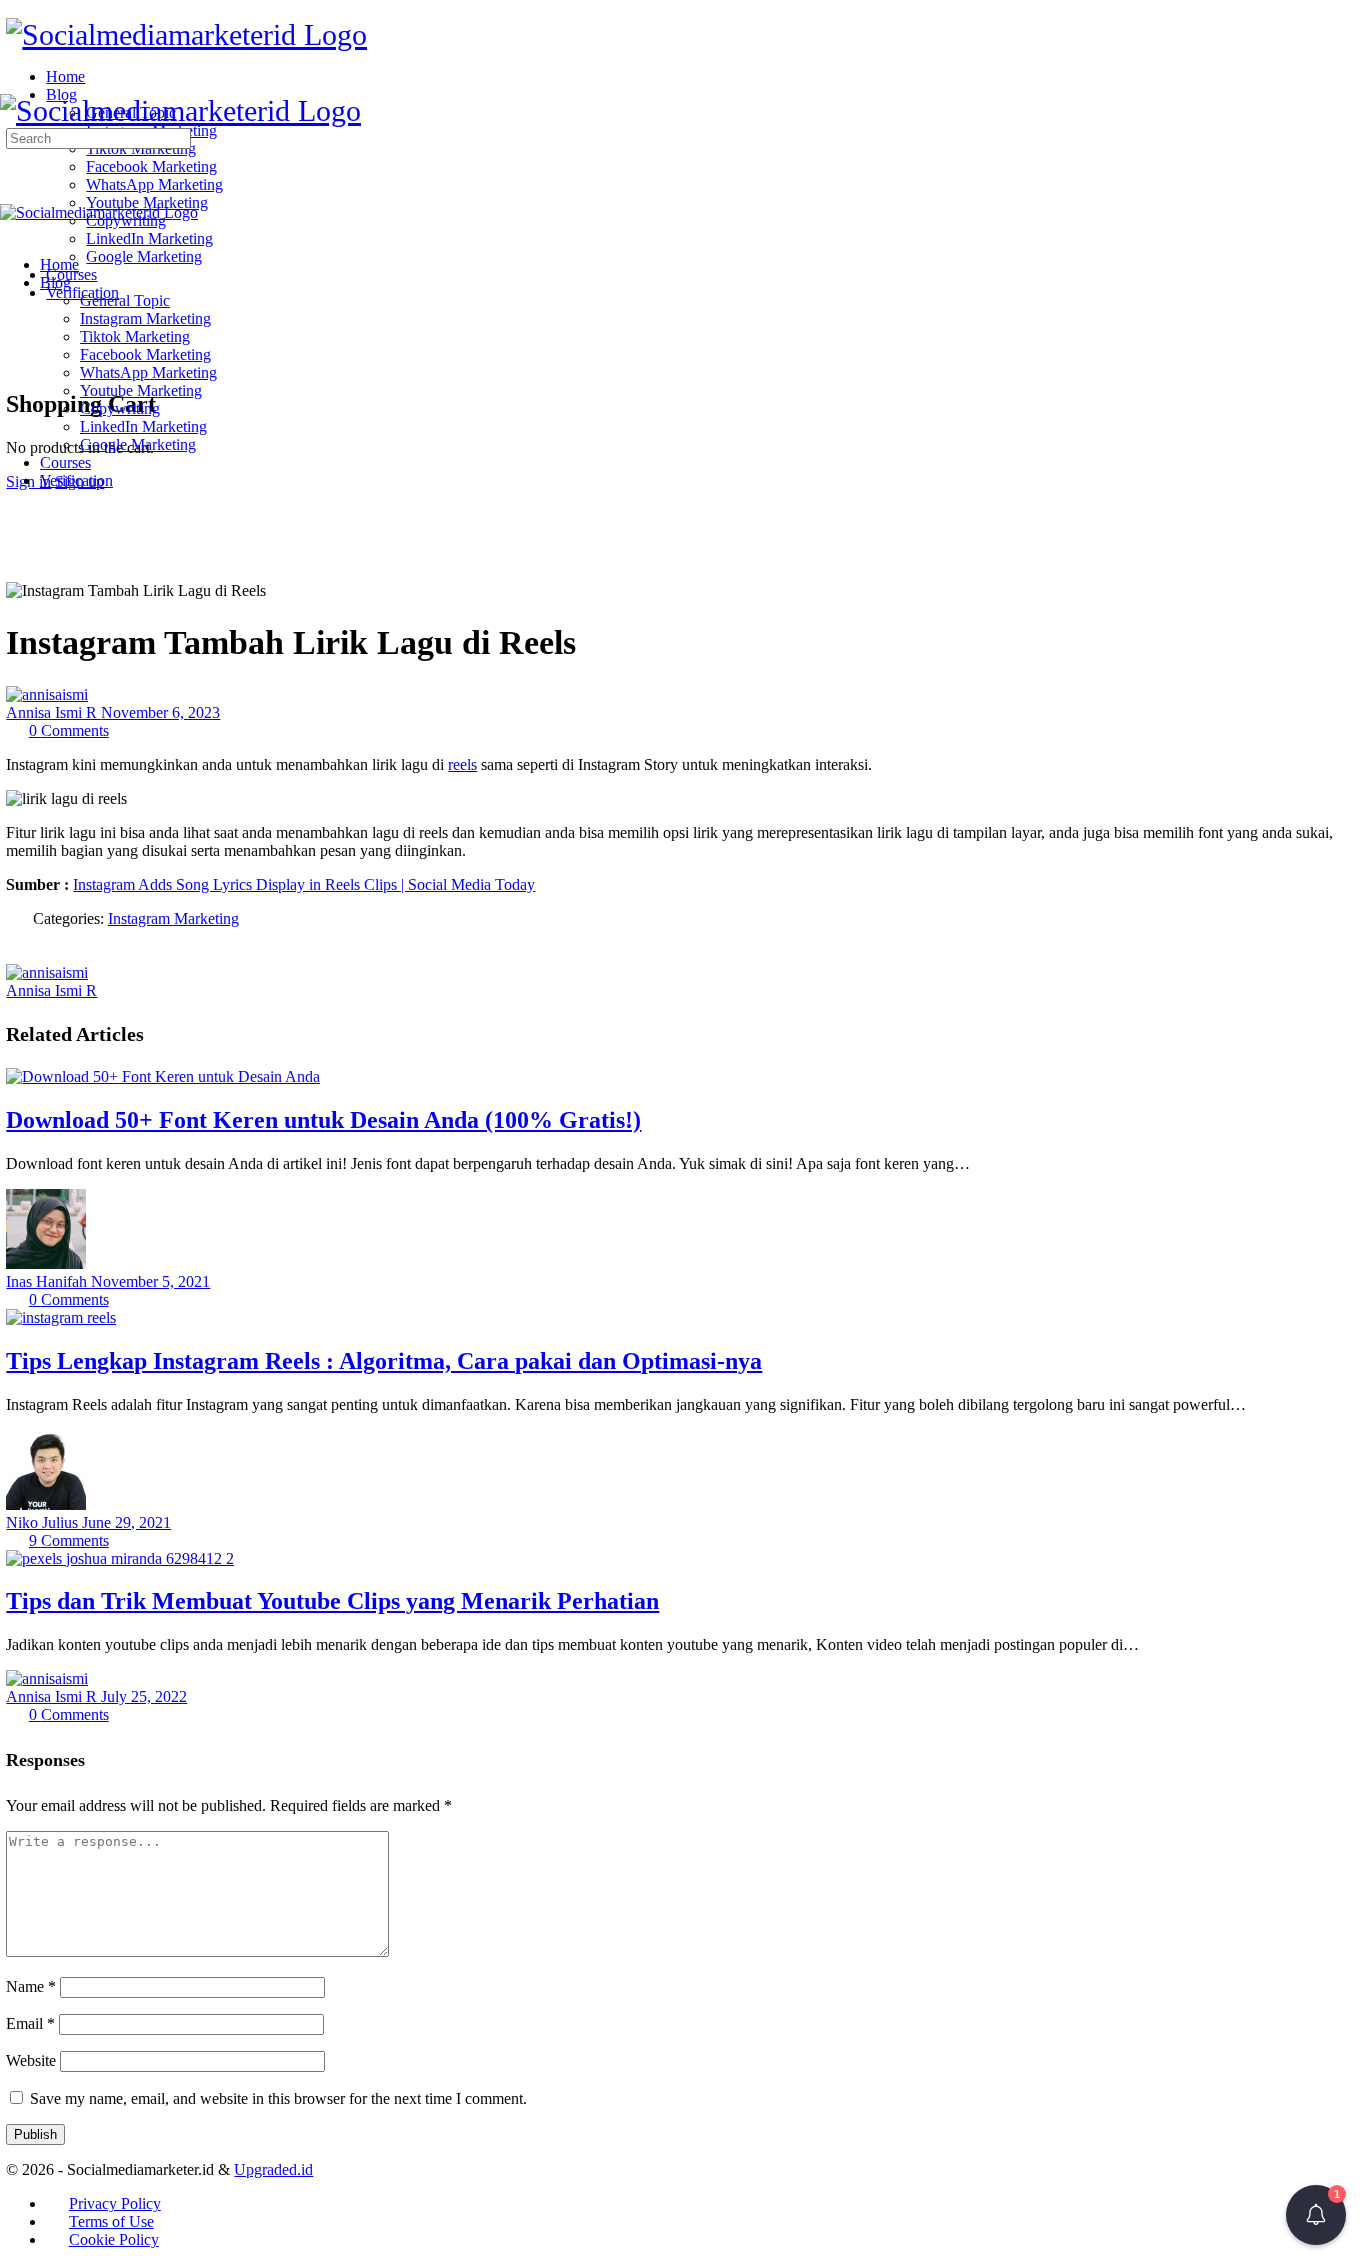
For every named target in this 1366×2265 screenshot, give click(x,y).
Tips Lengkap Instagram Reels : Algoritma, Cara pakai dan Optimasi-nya (384, 1361)
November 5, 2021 (150, 1281)
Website (31, 2060)
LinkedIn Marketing (143, 426)
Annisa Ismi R (53, 712)
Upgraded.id (273, 2169)
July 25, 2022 (144, 1696)
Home (59, 264)
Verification (76, 480)
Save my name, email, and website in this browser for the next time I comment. (278, 2098)
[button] (1316, 2215)
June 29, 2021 (126, 1522)
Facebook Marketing (145, 354)
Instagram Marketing (145, 318)
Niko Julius (44, 1522)
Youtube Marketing (141, 390)
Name (31, 1986)
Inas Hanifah (48, 1281)
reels (462, 764)
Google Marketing (138, 444)
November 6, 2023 (160, 712)
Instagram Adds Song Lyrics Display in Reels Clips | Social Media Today (304, 884)
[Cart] (17, 360)
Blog (55, 282)
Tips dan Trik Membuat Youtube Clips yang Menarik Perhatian (332, 1601)
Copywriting (120, 408)
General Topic (125, 300)
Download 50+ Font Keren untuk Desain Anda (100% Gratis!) (323, 1120)
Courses (65, 462)
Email (30, 2023)
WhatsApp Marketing (148, 372)
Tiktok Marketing (135, 336)
